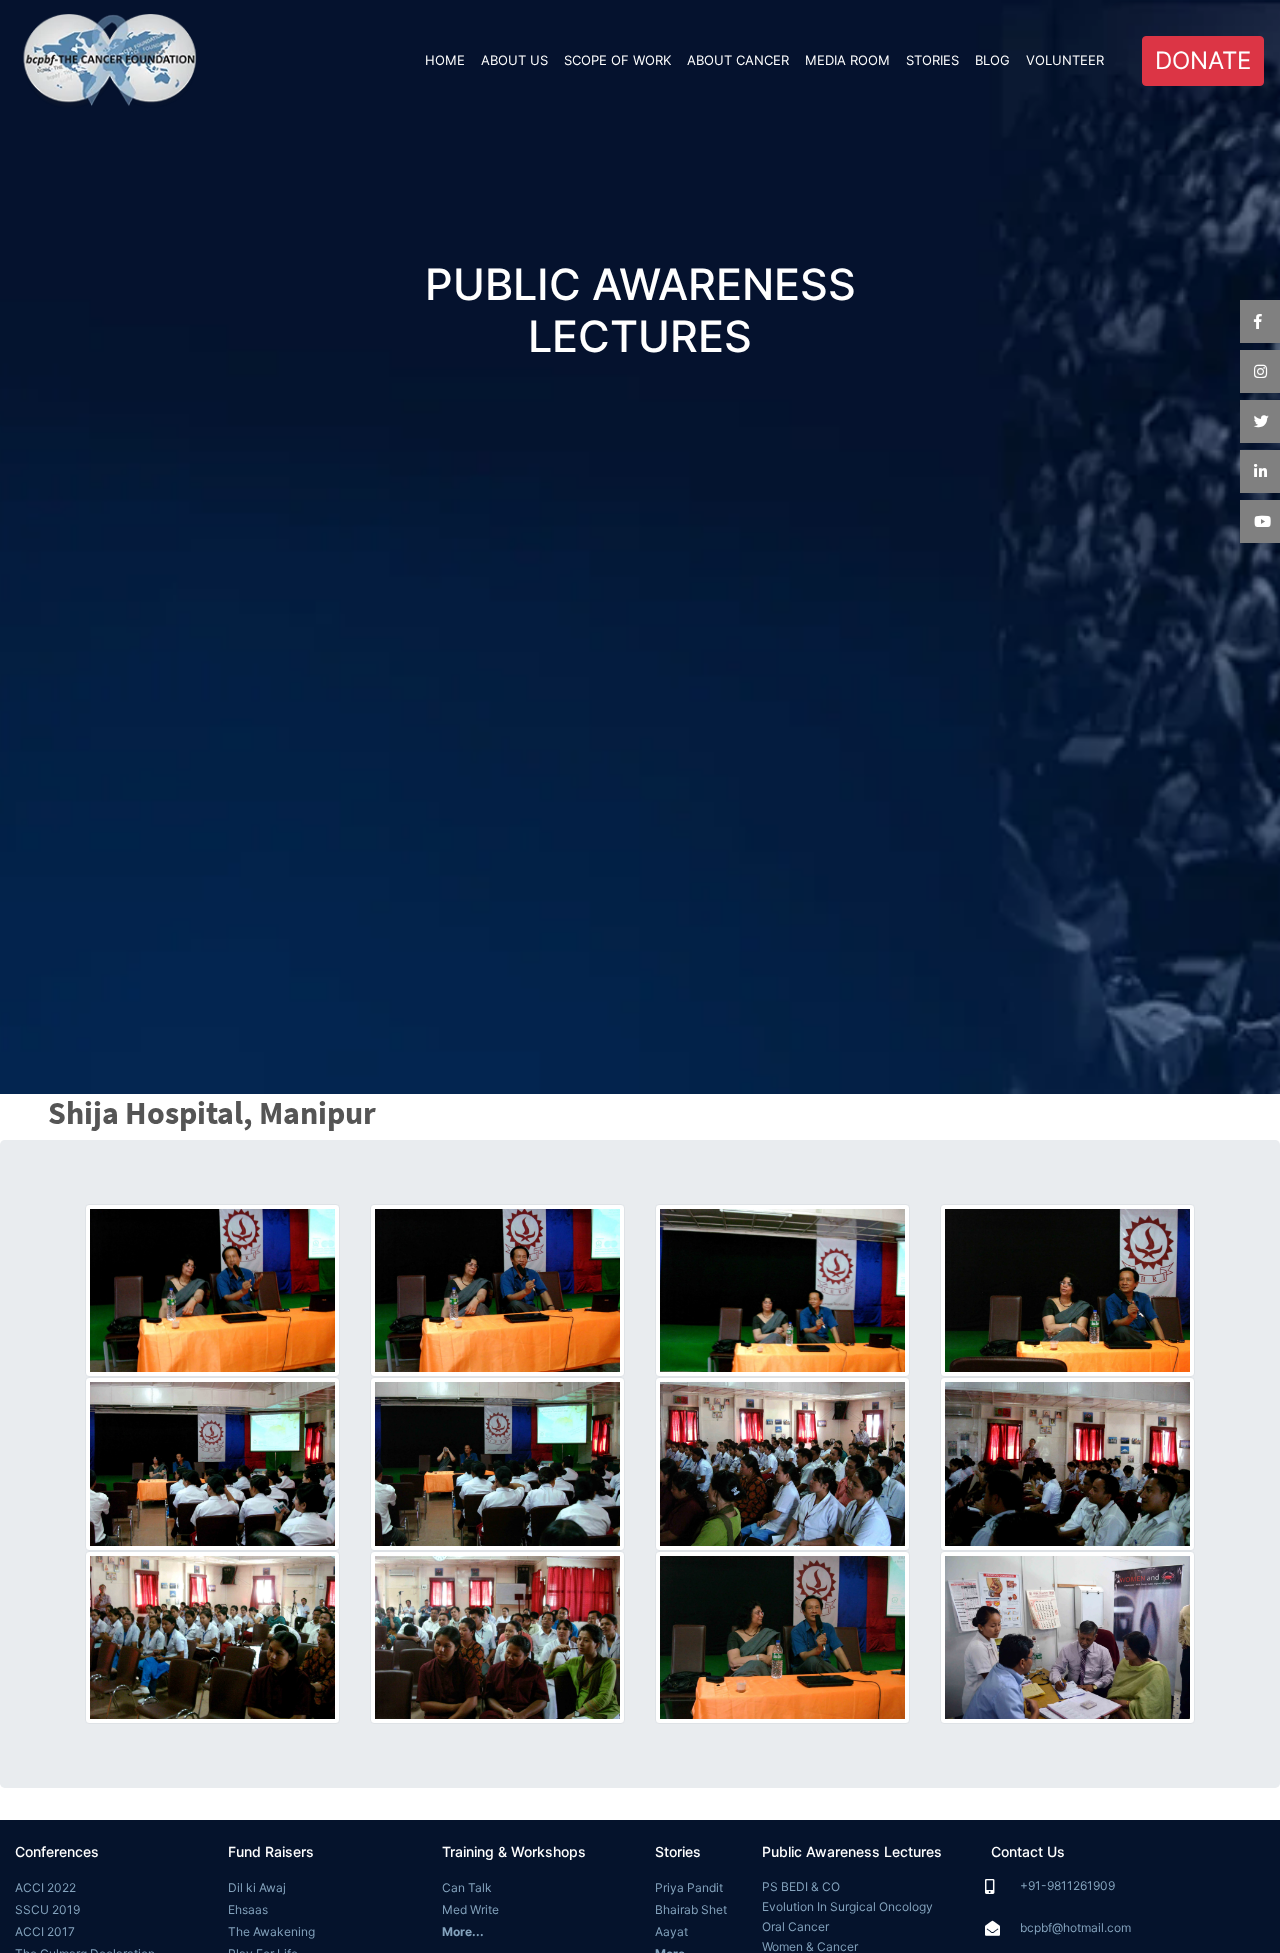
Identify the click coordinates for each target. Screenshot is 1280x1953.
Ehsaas (248, 1909)
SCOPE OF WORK (617, 60)
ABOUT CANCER (738, 60)
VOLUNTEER (1065, 60)
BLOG (992, 60)
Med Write (470, 1909)
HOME (449, 59)
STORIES (932, 60)
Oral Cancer (795, 1926)
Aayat (671, 1931)
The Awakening (271, 1931)
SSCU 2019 (47, 1909)
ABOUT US (514, 60)
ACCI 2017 (45, 1931)
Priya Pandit (689, 1887)
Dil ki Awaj (257, 1887)
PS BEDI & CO (801, 1886)
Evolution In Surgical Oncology (847, 1906)
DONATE (1203, 60)
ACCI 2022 (45, 1887)
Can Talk (467, 1887)
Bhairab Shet (691, 1909)
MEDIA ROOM (847, 60)
